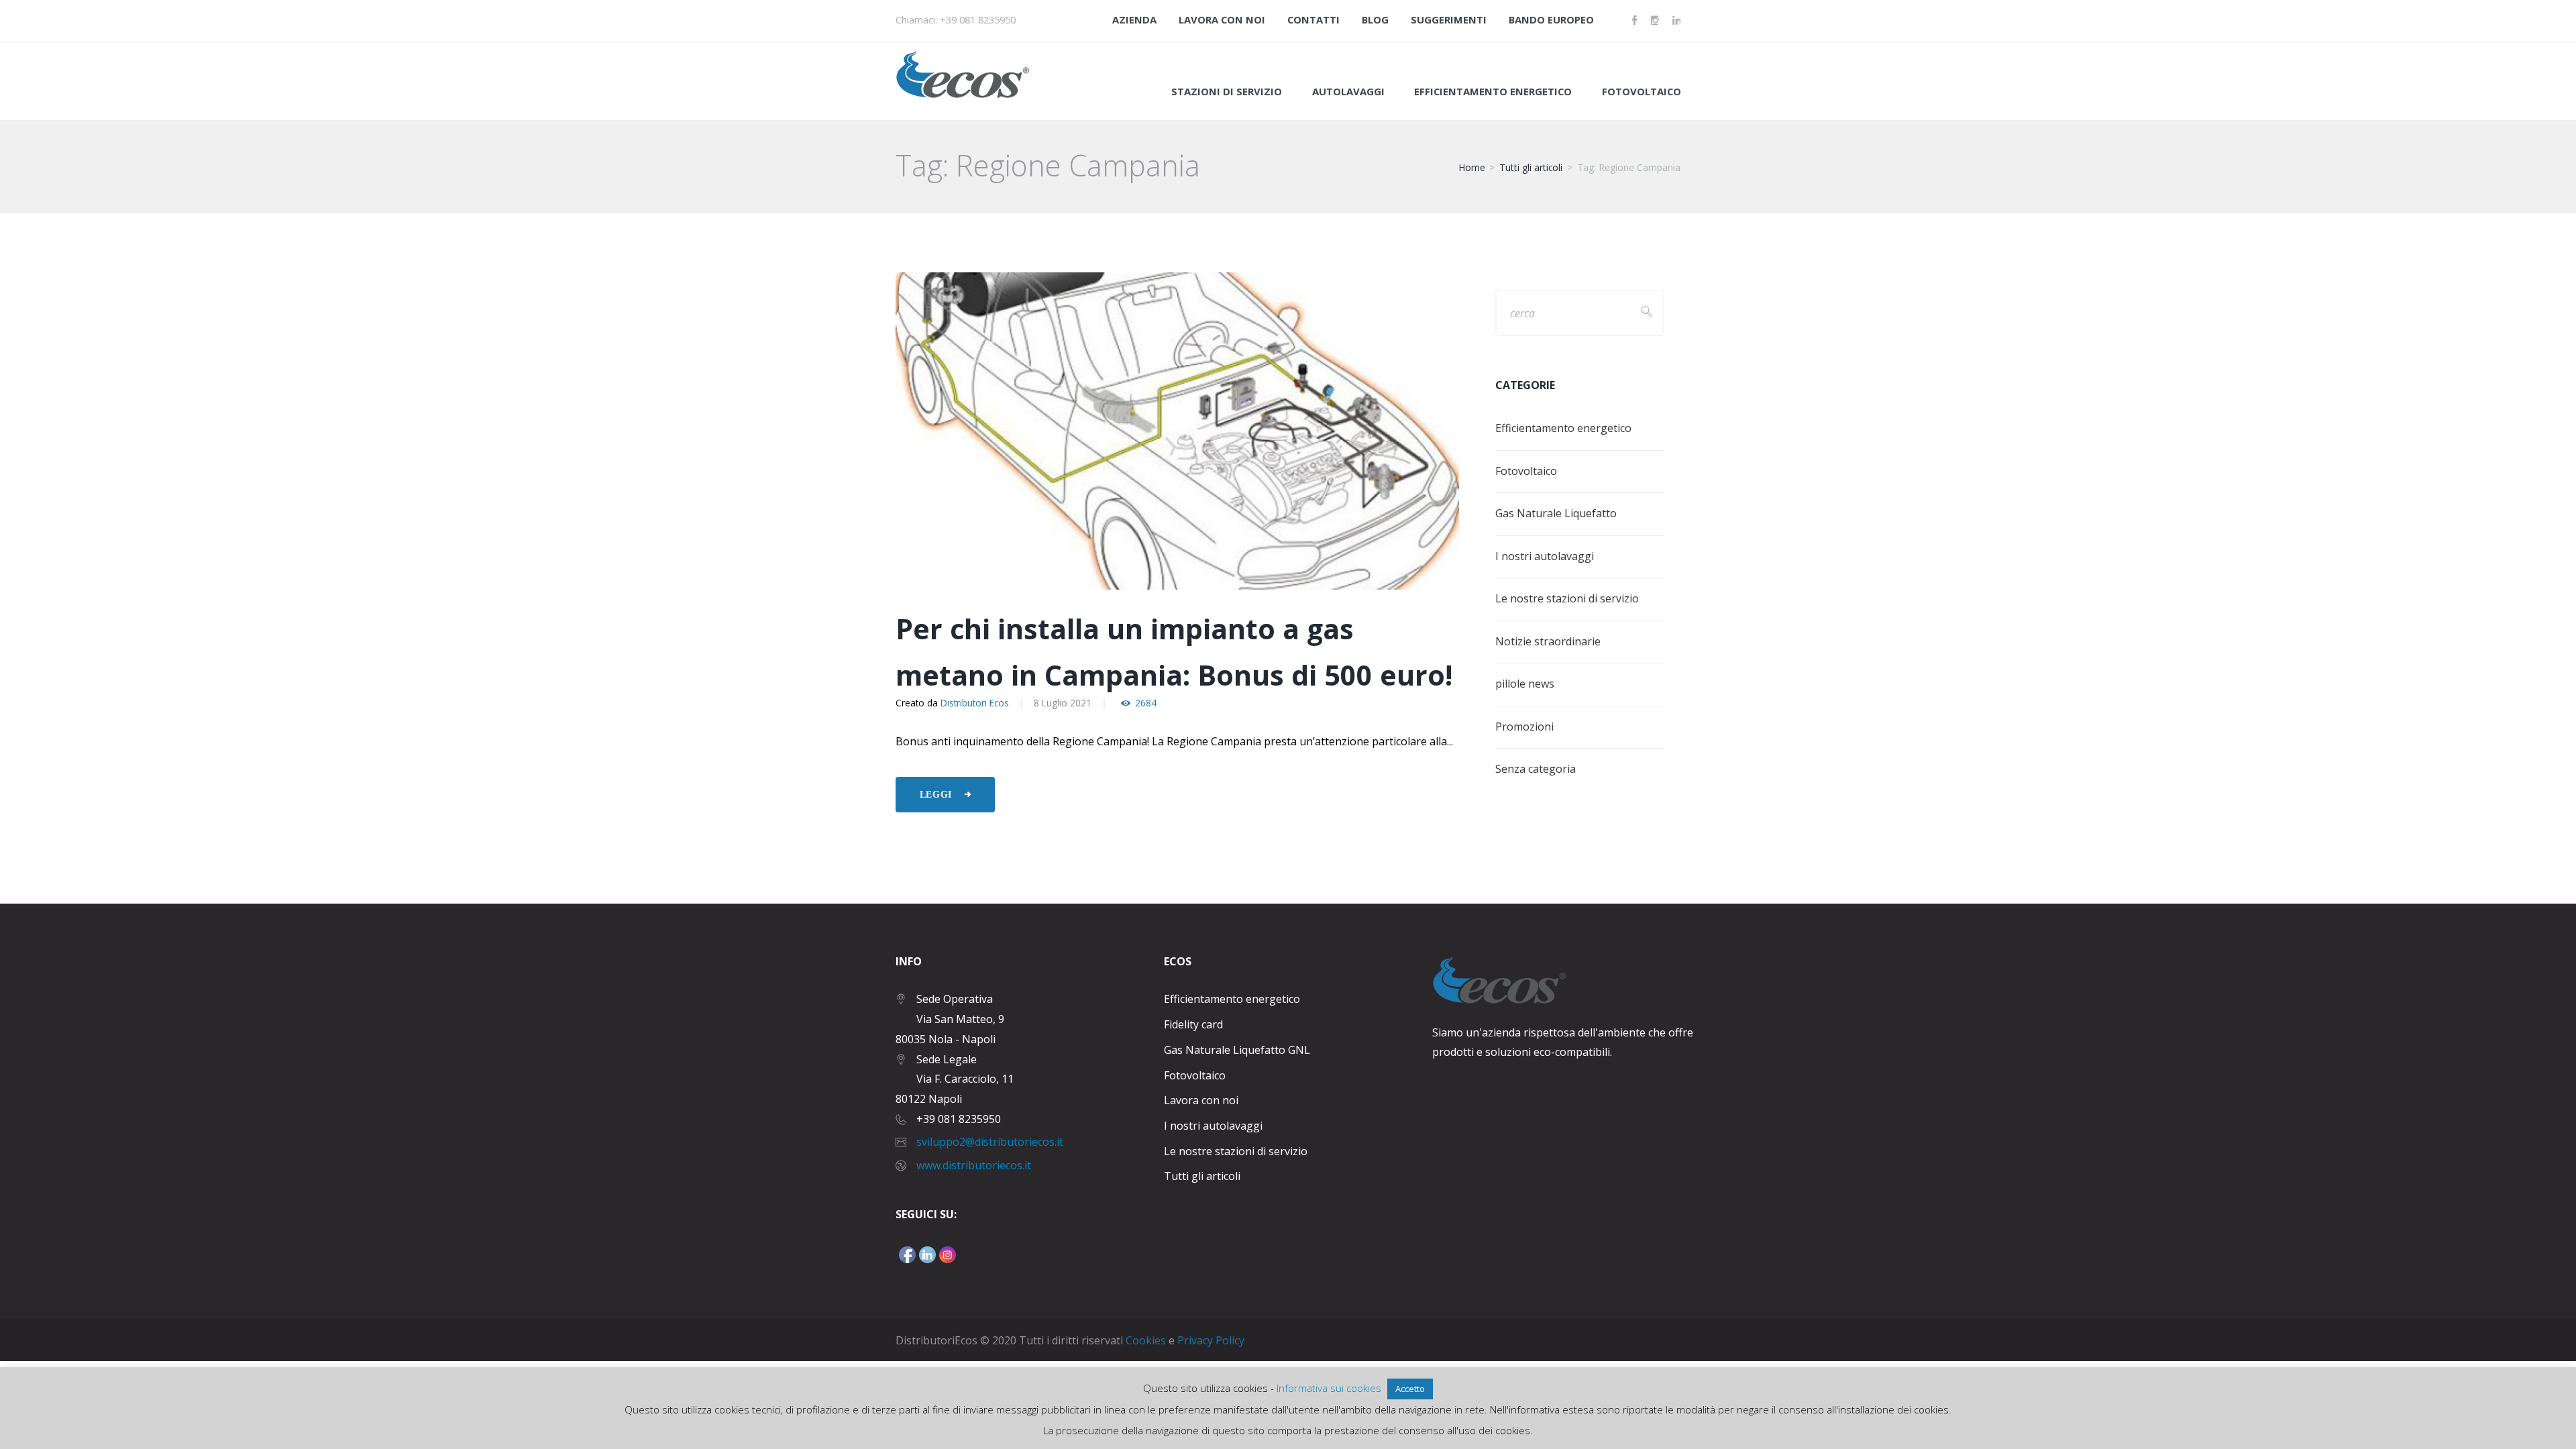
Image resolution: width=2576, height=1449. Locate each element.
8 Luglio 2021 (1063, 703)
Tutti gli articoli (1531, 167)
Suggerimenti (1449, 19)
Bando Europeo (1551, 19)
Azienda (1134, 19)
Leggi (936, 795)
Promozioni (1524, 727)
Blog (1375, 19)
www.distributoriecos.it (974, 1165)
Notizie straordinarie (1548, 641)
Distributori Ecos (975, 703)
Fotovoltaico (1642, 92)
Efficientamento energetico (1563, 428)
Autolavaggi (1348, 92)
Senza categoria (1536, 769)
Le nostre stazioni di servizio (1567, 598)
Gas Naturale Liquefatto (1556, 513)
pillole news (1525, 684)
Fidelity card (1193, 1024)
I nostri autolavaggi (1545, 556)
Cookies (1146, 1340)
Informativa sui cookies (1329, 1388)
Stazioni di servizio (1227, 92)
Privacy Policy (1211, 1340)
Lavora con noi (1222, 19)
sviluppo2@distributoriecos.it (990, 1142)
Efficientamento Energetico (1493, 92)
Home (1472, 167)
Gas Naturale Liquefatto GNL (1237, 1050)
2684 (1146, 703)
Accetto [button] (1410, 1389)
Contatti (1313, 19)
